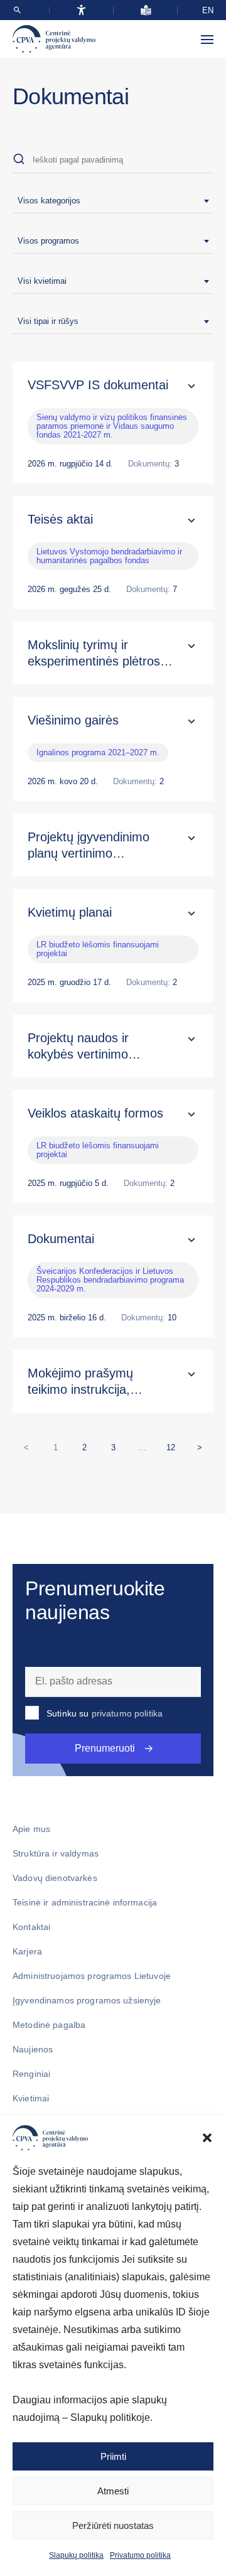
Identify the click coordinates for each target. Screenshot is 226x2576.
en (208, 10)
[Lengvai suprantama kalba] (146, 10)
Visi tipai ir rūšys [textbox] (48, 321)
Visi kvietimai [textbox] (42, 281)
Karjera (27, 1951)
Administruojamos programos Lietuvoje (92, 1976)
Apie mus (31, 1829)
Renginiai (31, 2074)
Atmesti (113, 2491)
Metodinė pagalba (49, 2025)
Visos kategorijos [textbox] (49, 201)
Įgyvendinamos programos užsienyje (87, 2000)
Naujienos (33, 2049)
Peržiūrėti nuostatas (113, 2525)
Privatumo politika (140, 2555)
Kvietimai (31, 2098)
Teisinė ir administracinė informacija (85, 1902)
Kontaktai (31, 1927)
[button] (207, 2138)
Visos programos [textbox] (48, 241)
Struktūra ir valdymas (56, 1853)
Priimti (113, 2456)
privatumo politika (127, 1713)
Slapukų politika (76, 2555)
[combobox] (113, 201)
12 (174, 1445)
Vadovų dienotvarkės (55, 1878)
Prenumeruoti (105, 1748)
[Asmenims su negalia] (81, 10)
